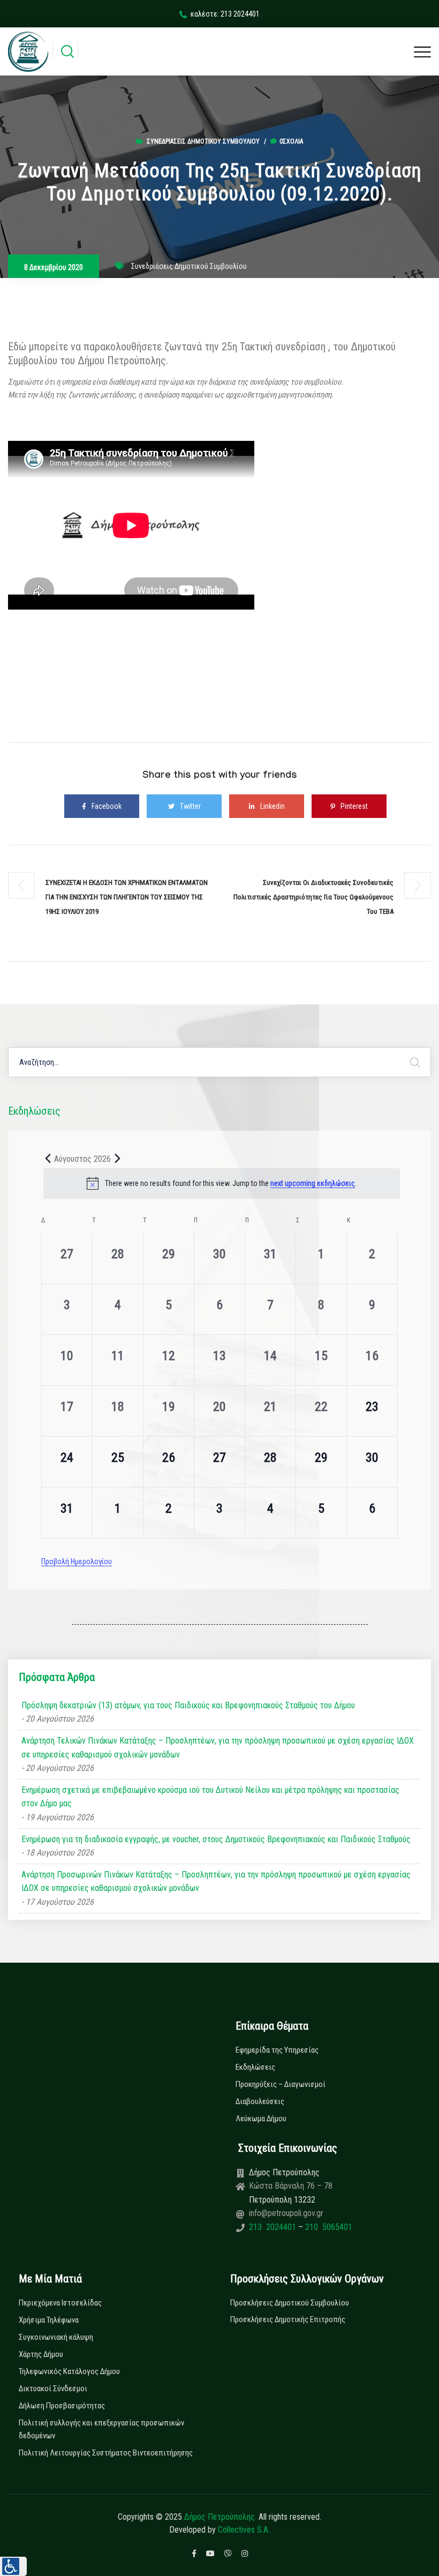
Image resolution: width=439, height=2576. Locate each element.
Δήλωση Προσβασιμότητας (62, 2406)
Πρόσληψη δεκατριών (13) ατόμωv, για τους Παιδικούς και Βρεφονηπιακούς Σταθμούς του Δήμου (188, 1705)
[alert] (222, 1183)
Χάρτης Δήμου (41, 2354)
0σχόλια (291, 141)
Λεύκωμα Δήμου (261, 2119)
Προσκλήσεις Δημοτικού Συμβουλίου (290, 2303)
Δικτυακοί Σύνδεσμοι (53, 2389)
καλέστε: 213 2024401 (225, 14)
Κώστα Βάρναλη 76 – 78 (291, 2186)
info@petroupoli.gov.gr (286, 2213)
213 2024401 (274, 2227)
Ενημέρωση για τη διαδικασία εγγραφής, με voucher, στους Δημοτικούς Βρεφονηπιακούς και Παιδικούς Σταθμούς (216, 1839)
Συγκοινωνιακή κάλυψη (56, 2337)
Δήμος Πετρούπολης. (220, 2517)
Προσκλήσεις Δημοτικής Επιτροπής (288, 2319)
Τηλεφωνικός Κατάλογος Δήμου (69, 2371)
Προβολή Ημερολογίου (77, 1561)
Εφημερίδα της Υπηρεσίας (277, 2050)
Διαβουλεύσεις (260, 2101)
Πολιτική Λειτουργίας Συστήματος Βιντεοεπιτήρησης (106, 2453)
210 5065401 (328, 2227)
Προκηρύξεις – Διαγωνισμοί (281, 2084)
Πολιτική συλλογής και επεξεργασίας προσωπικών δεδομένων (101, 2429)
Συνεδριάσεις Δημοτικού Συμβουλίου (203, 141)
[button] (13, 2566)
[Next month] (117, 1159)
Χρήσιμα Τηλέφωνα (49, 2320)
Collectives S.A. (244, 2530)
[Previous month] (48, 1159)
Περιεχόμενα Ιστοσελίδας (60, 2303)
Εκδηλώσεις (255, 2067)
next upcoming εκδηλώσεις (313, 1183)
